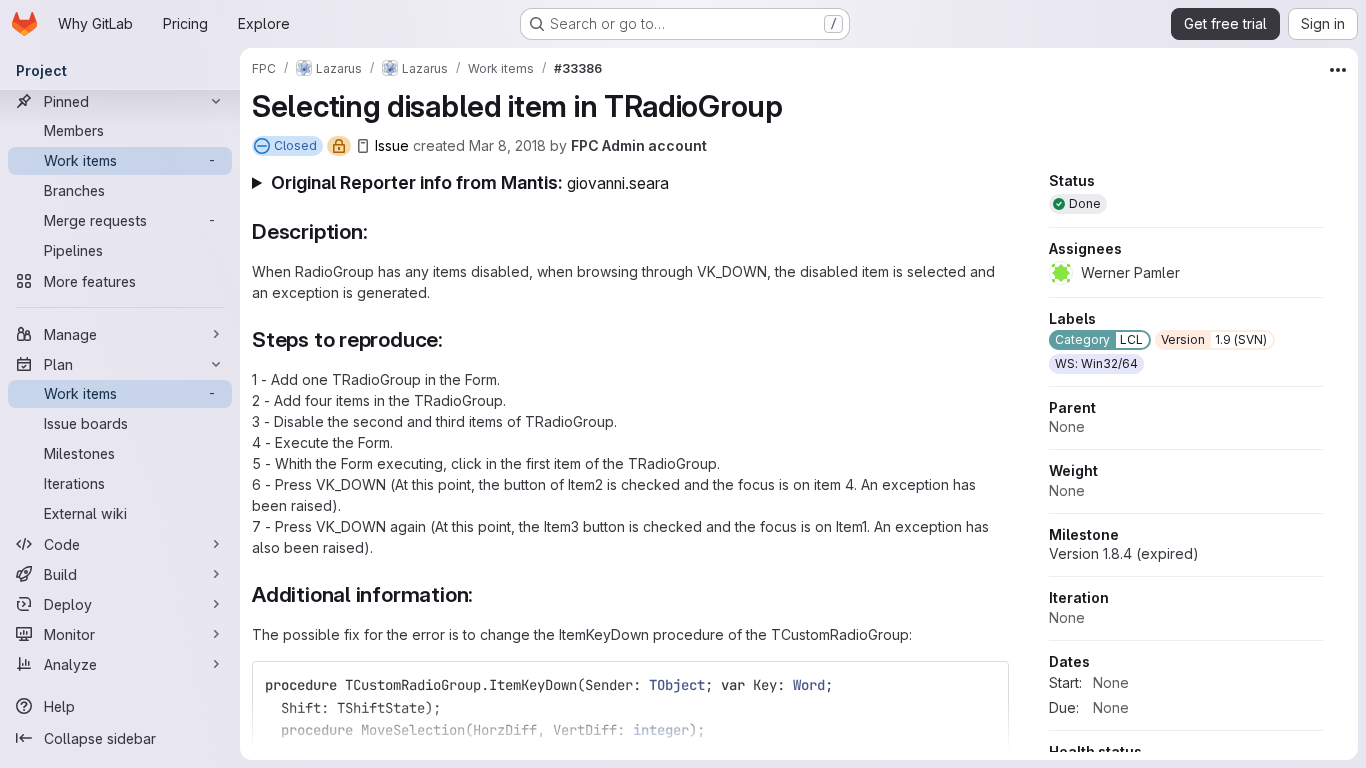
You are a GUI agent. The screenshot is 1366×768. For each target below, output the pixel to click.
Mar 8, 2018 (507, 145)
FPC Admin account (639, 145)
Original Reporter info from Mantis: (470, 182)
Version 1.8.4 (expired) (1124, 553)
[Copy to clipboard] (985, 685)
